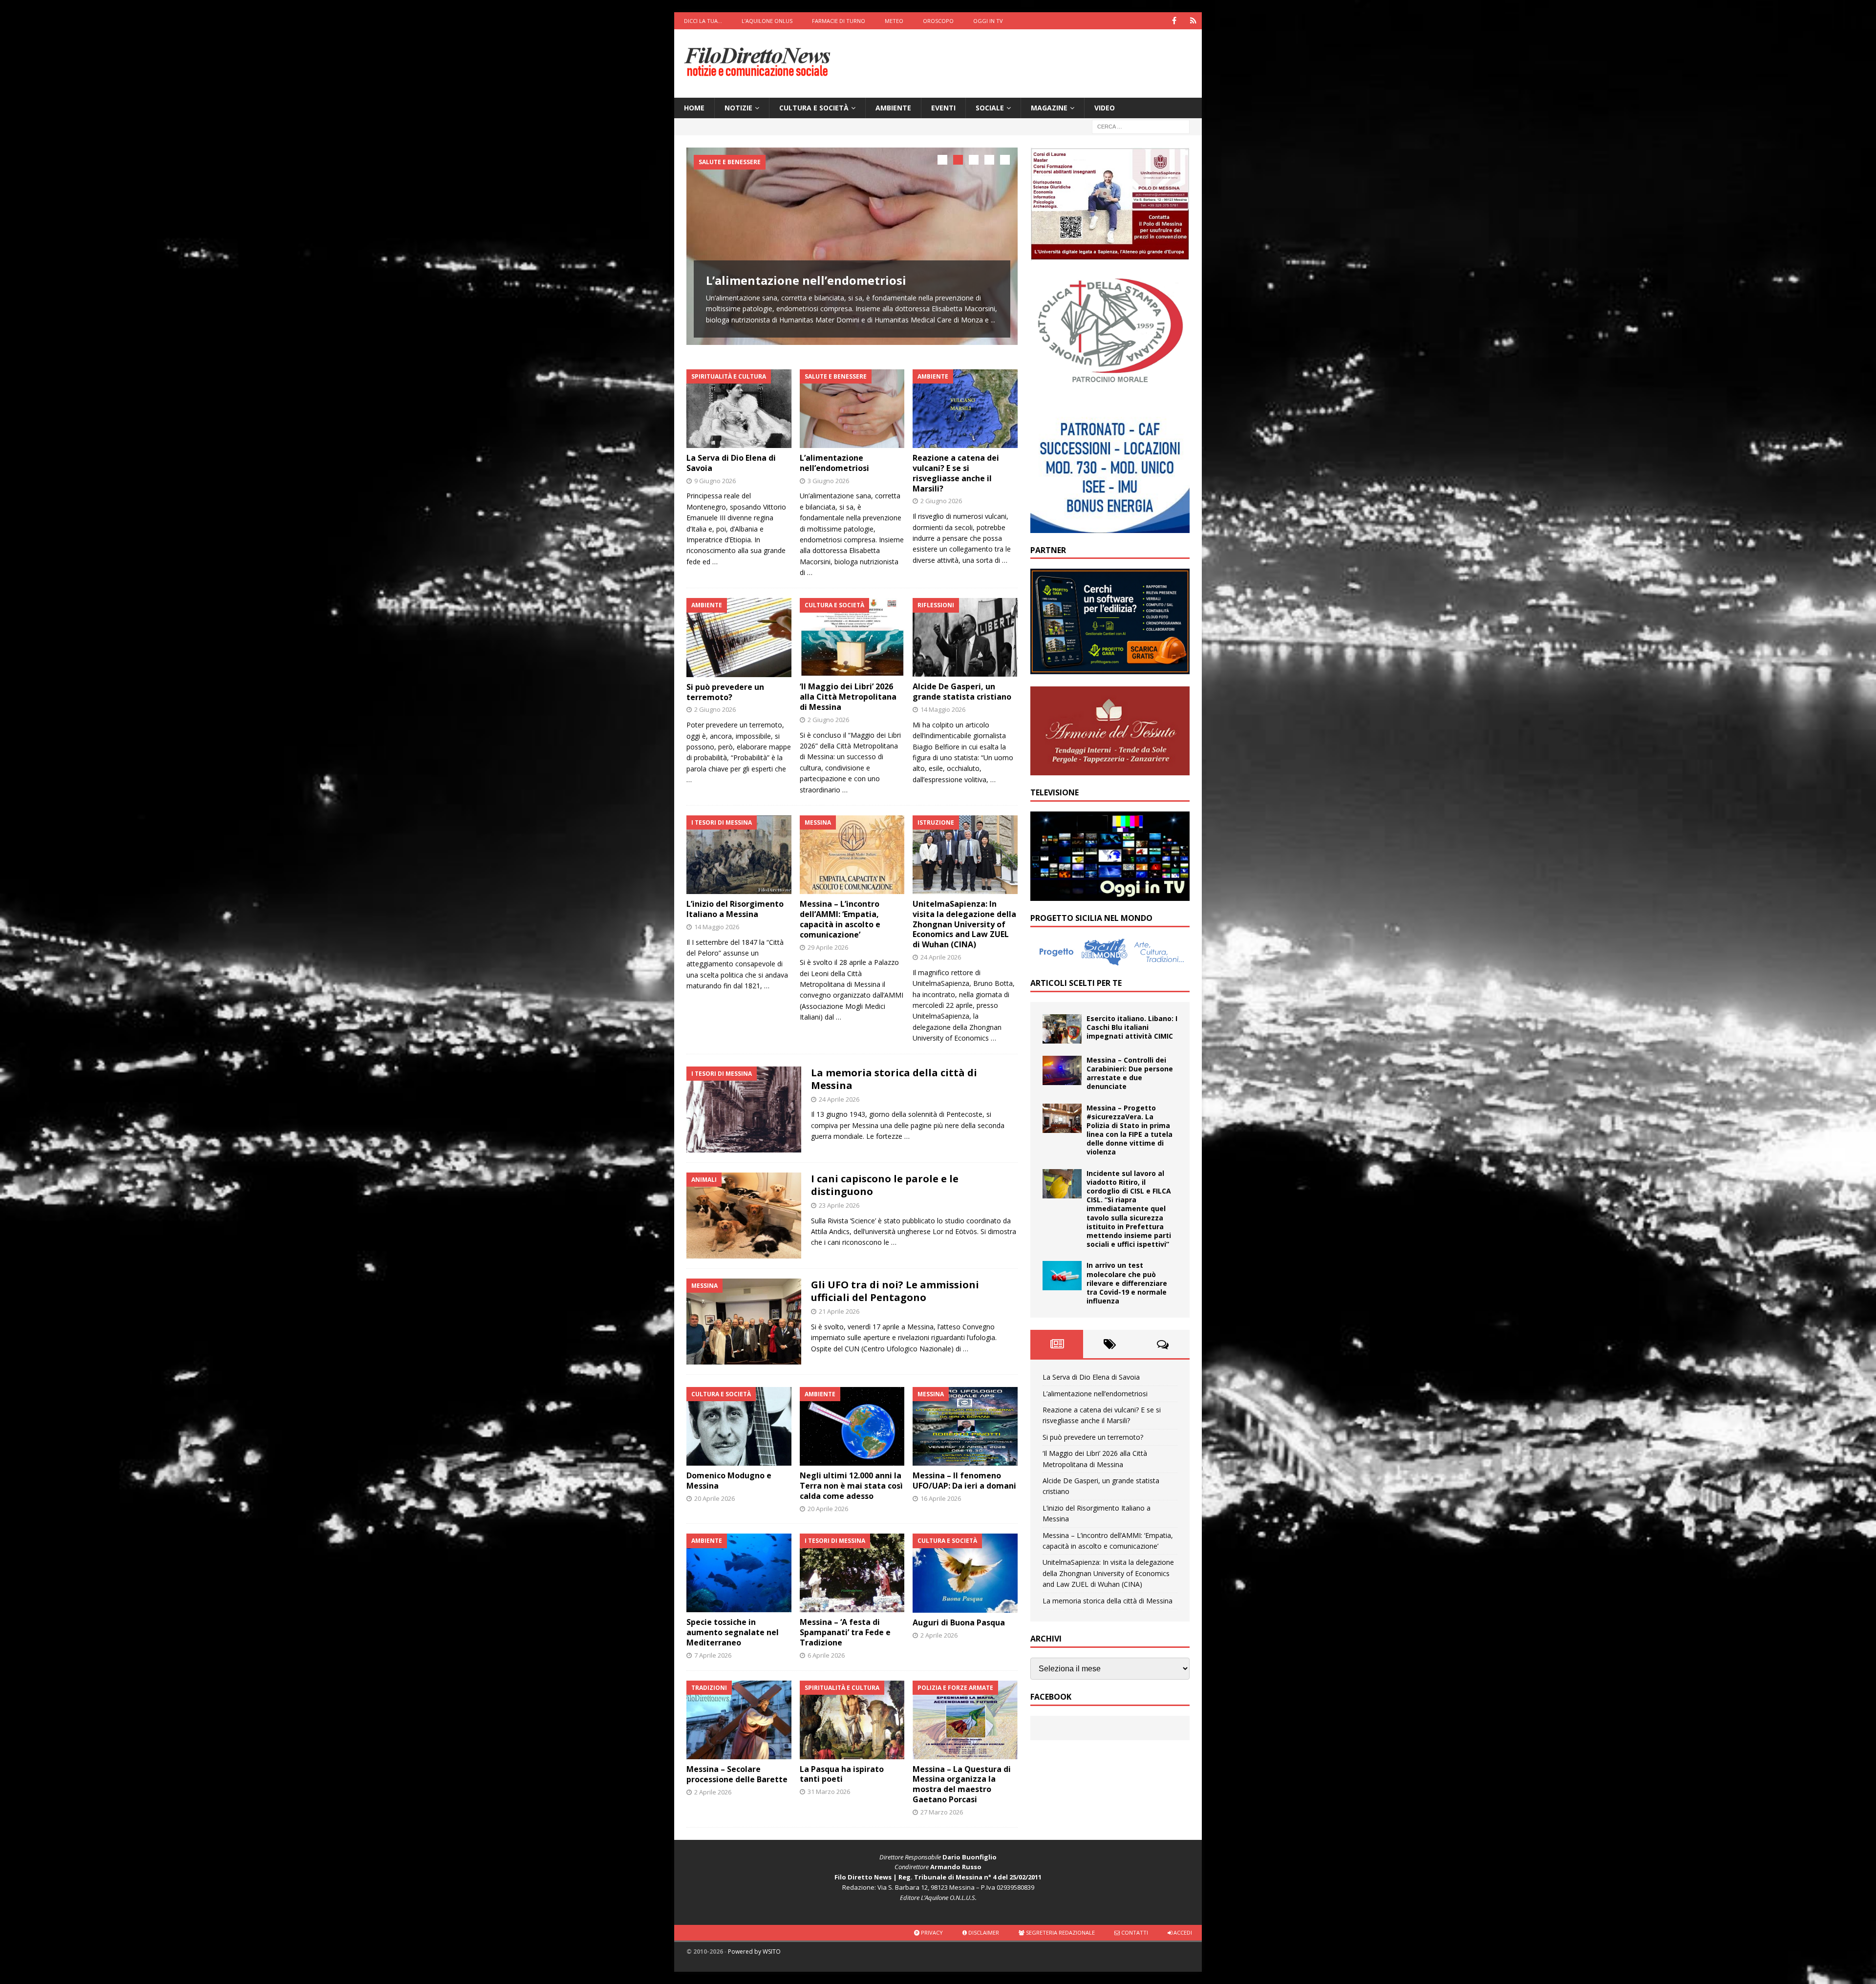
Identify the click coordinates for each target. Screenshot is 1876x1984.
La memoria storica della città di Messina (894, 1079)
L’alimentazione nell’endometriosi (806, 280)
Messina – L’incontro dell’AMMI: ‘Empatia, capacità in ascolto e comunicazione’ (840, 919)
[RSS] (1193, 21)
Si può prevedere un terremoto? (725, 692)
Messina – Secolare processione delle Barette (737, 1774)
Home (694, 108)
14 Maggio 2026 (943, 709)
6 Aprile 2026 (826, 1655)
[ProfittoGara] (1110, 669)
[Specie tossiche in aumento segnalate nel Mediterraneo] (739, 1573)
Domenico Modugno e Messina (729, 1481)
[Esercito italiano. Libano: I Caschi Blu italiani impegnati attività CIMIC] (1062, 1029)
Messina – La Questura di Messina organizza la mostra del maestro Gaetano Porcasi (962, 1784)
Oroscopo (938, 21)
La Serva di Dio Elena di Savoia (731, 463)
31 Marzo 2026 (829, 1792)
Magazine (1049, 108)
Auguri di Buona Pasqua (959, 1622)
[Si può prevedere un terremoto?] (739, 637)
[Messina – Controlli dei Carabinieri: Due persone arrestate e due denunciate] (1062, 1070)
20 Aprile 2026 (714, 1498)
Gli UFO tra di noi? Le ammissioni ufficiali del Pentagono (895, 1291)
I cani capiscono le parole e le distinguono (885, 1185)
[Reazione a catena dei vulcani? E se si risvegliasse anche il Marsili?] (965, 409)
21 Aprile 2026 (839, 1311)
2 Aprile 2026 (939, 1635)
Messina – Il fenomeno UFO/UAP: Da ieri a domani (964, 1481)
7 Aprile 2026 (713, 1655)
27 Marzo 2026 (942, 1812)
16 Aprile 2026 (941, 1498)
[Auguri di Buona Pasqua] (965, 1573)
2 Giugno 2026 (941, 501)
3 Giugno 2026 (828, 481)
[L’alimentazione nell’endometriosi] (852, 246)
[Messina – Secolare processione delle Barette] (739, 1720)
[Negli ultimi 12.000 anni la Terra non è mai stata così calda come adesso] (852, 1426)
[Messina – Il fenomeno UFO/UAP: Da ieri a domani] (965, 1426)
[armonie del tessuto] (1110, 769)
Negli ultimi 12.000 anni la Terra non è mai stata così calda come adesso (851, 1486)
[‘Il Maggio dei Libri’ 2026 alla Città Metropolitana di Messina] (852, 637)
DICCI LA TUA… (703, 21)
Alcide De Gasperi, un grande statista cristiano (962, 692)
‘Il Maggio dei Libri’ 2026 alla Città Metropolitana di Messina (848, 697)
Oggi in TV (988, 21)
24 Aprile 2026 (941, 957)
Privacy (931, 1932)
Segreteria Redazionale (1060, 1932)
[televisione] (1110, 895)
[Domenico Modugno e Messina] (739, 1426)
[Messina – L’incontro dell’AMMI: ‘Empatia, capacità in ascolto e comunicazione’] (852, 855)
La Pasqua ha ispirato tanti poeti (842, 1774)
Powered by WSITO (754, 1952)
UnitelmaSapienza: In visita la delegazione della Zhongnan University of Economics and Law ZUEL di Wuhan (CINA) (964, 924)
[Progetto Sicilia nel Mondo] (1110, 960)
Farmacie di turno (839, 21)
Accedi (1182, 1932)
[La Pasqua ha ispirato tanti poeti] (852, 1720)
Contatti (1134, 1932)
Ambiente (893, 108)
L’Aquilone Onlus (767, 21)
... (993, 320)
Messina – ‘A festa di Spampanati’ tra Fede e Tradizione (845, 1632)
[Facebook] (1174, 21)
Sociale (990, 108)
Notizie (738, 108)
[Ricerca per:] (1141, 126)
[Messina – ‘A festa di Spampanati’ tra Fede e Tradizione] (852, 1573)
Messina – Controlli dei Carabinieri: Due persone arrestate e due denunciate (1130, 1073)
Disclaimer (983, 1932)
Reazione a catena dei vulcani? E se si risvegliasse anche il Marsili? (956, 473)
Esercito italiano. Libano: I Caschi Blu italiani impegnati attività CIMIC (1132, 1027)
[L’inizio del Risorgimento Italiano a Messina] (739, 855)
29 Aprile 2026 (828, 947)
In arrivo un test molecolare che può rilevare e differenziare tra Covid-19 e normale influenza (1127, 1283)
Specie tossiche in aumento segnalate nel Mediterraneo (733, 1632)
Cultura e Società (814, 108)
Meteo (894, 21)
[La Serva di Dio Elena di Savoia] (739, 409)
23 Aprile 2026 (839, 1205)
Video (1105, 108)
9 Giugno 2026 (715, 481)
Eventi (943, 108)
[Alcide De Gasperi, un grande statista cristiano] (965, 637)
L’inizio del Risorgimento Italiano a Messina (735, 909)
